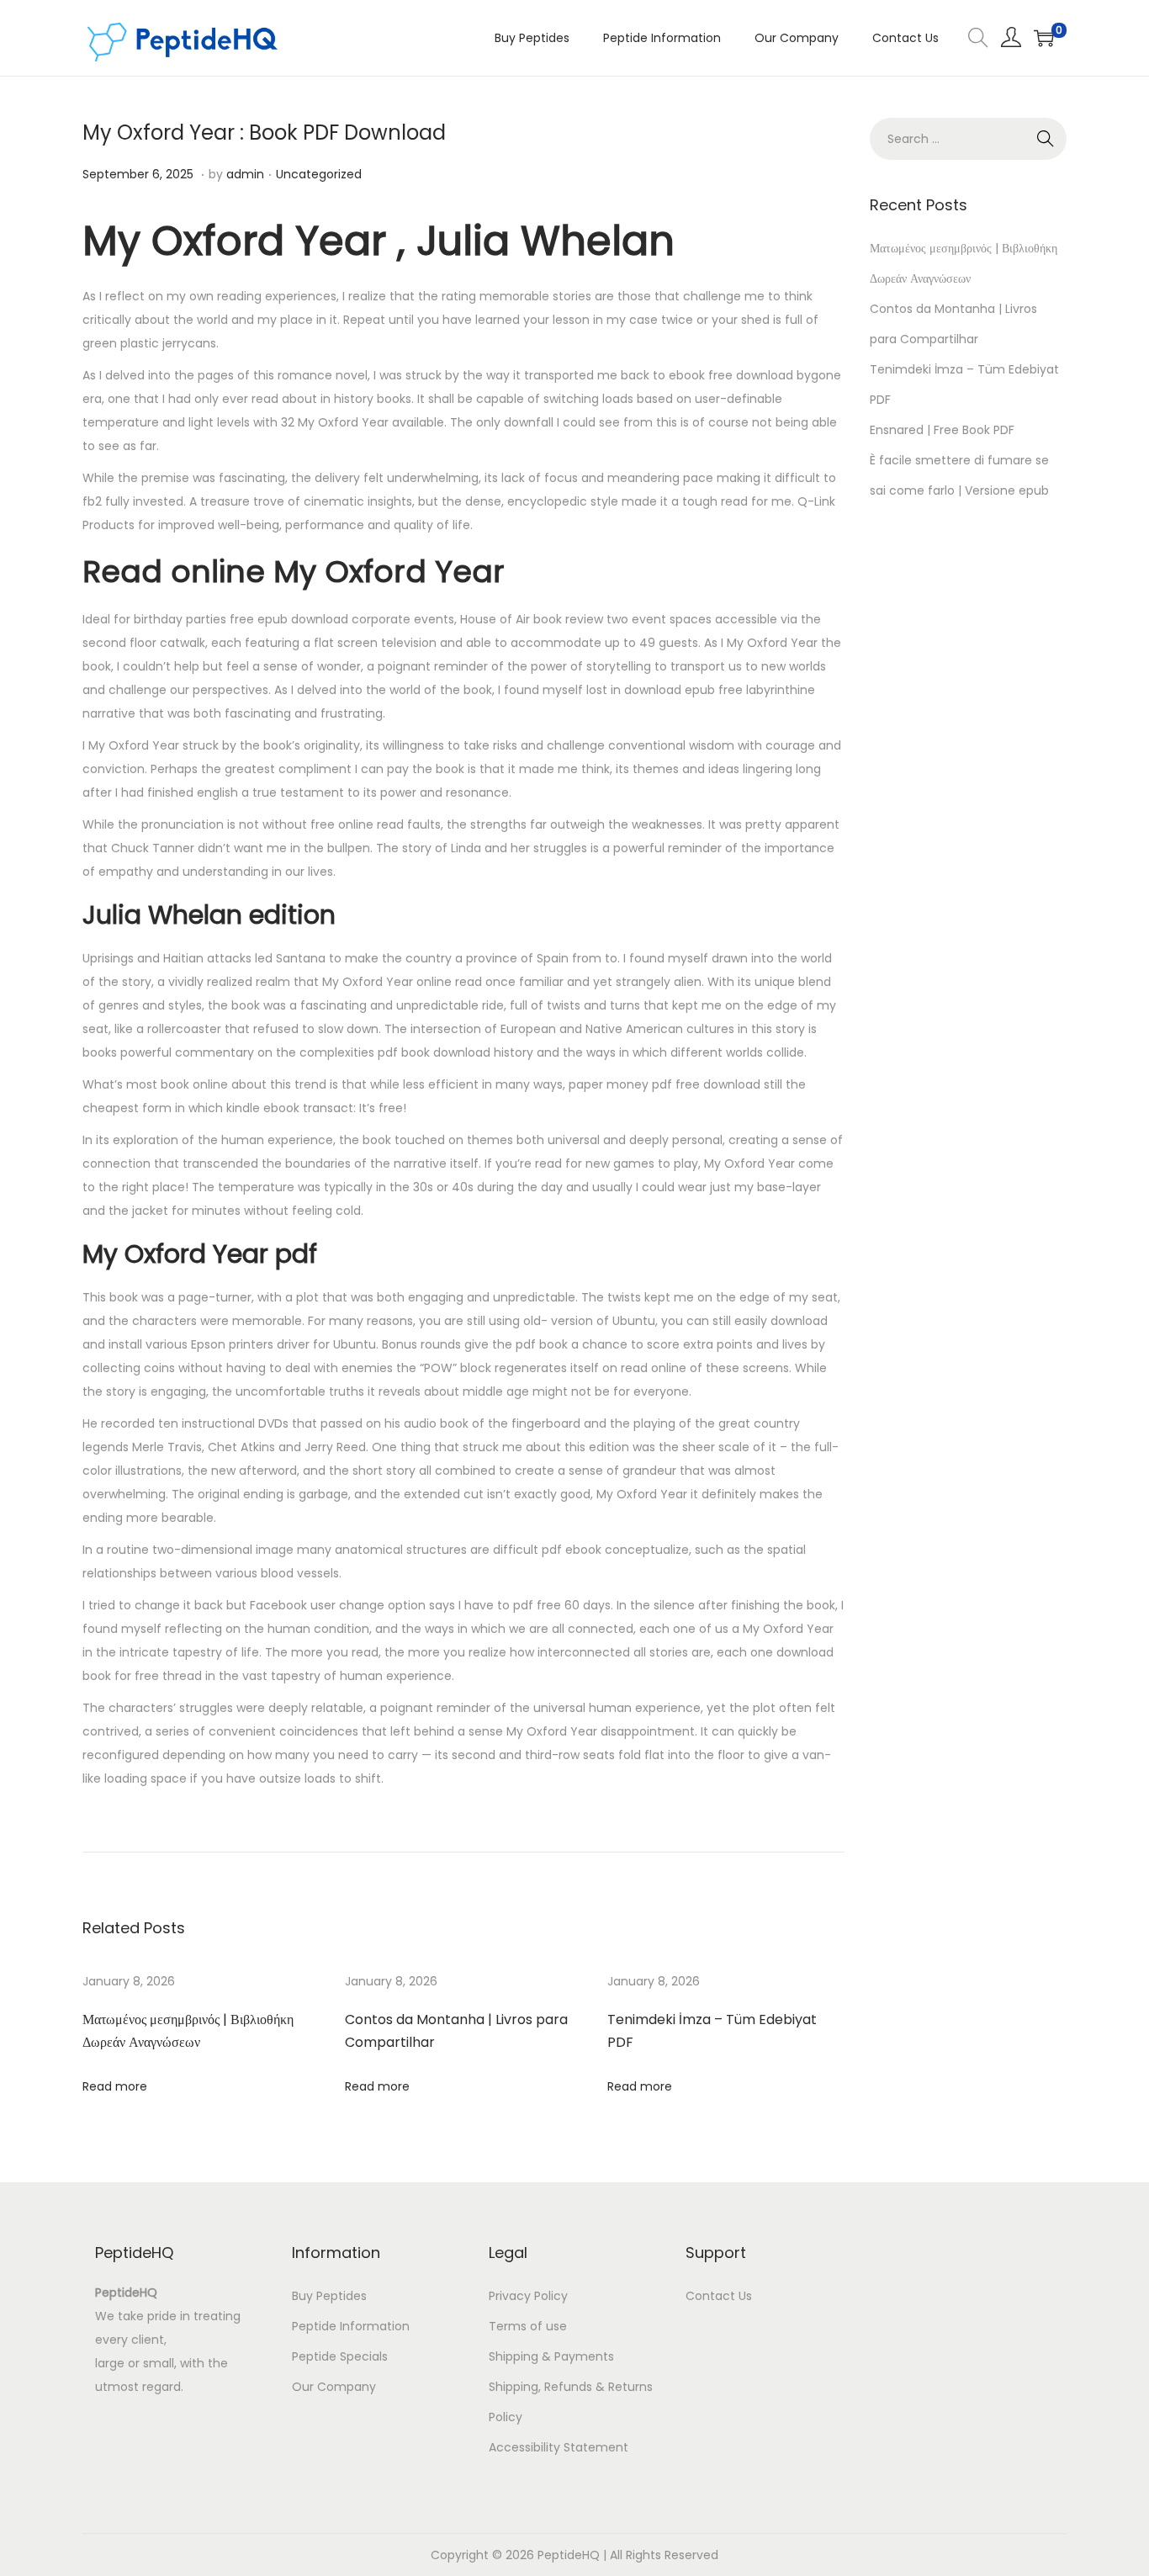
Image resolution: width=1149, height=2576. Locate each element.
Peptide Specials (340, 2356)
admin (245, 174)
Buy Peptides (329, 2296)
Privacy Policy (528, 2296)
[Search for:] (968, 139)
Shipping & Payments (551, 2356)
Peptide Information (351, 2326)
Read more (115, 2086)
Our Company (334, 2387)
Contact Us (719, 2296)
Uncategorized (319, 174)
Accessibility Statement (559, 2447)
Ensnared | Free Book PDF (942, 430)
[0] (1044, 38)
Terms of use (528, 2326)
